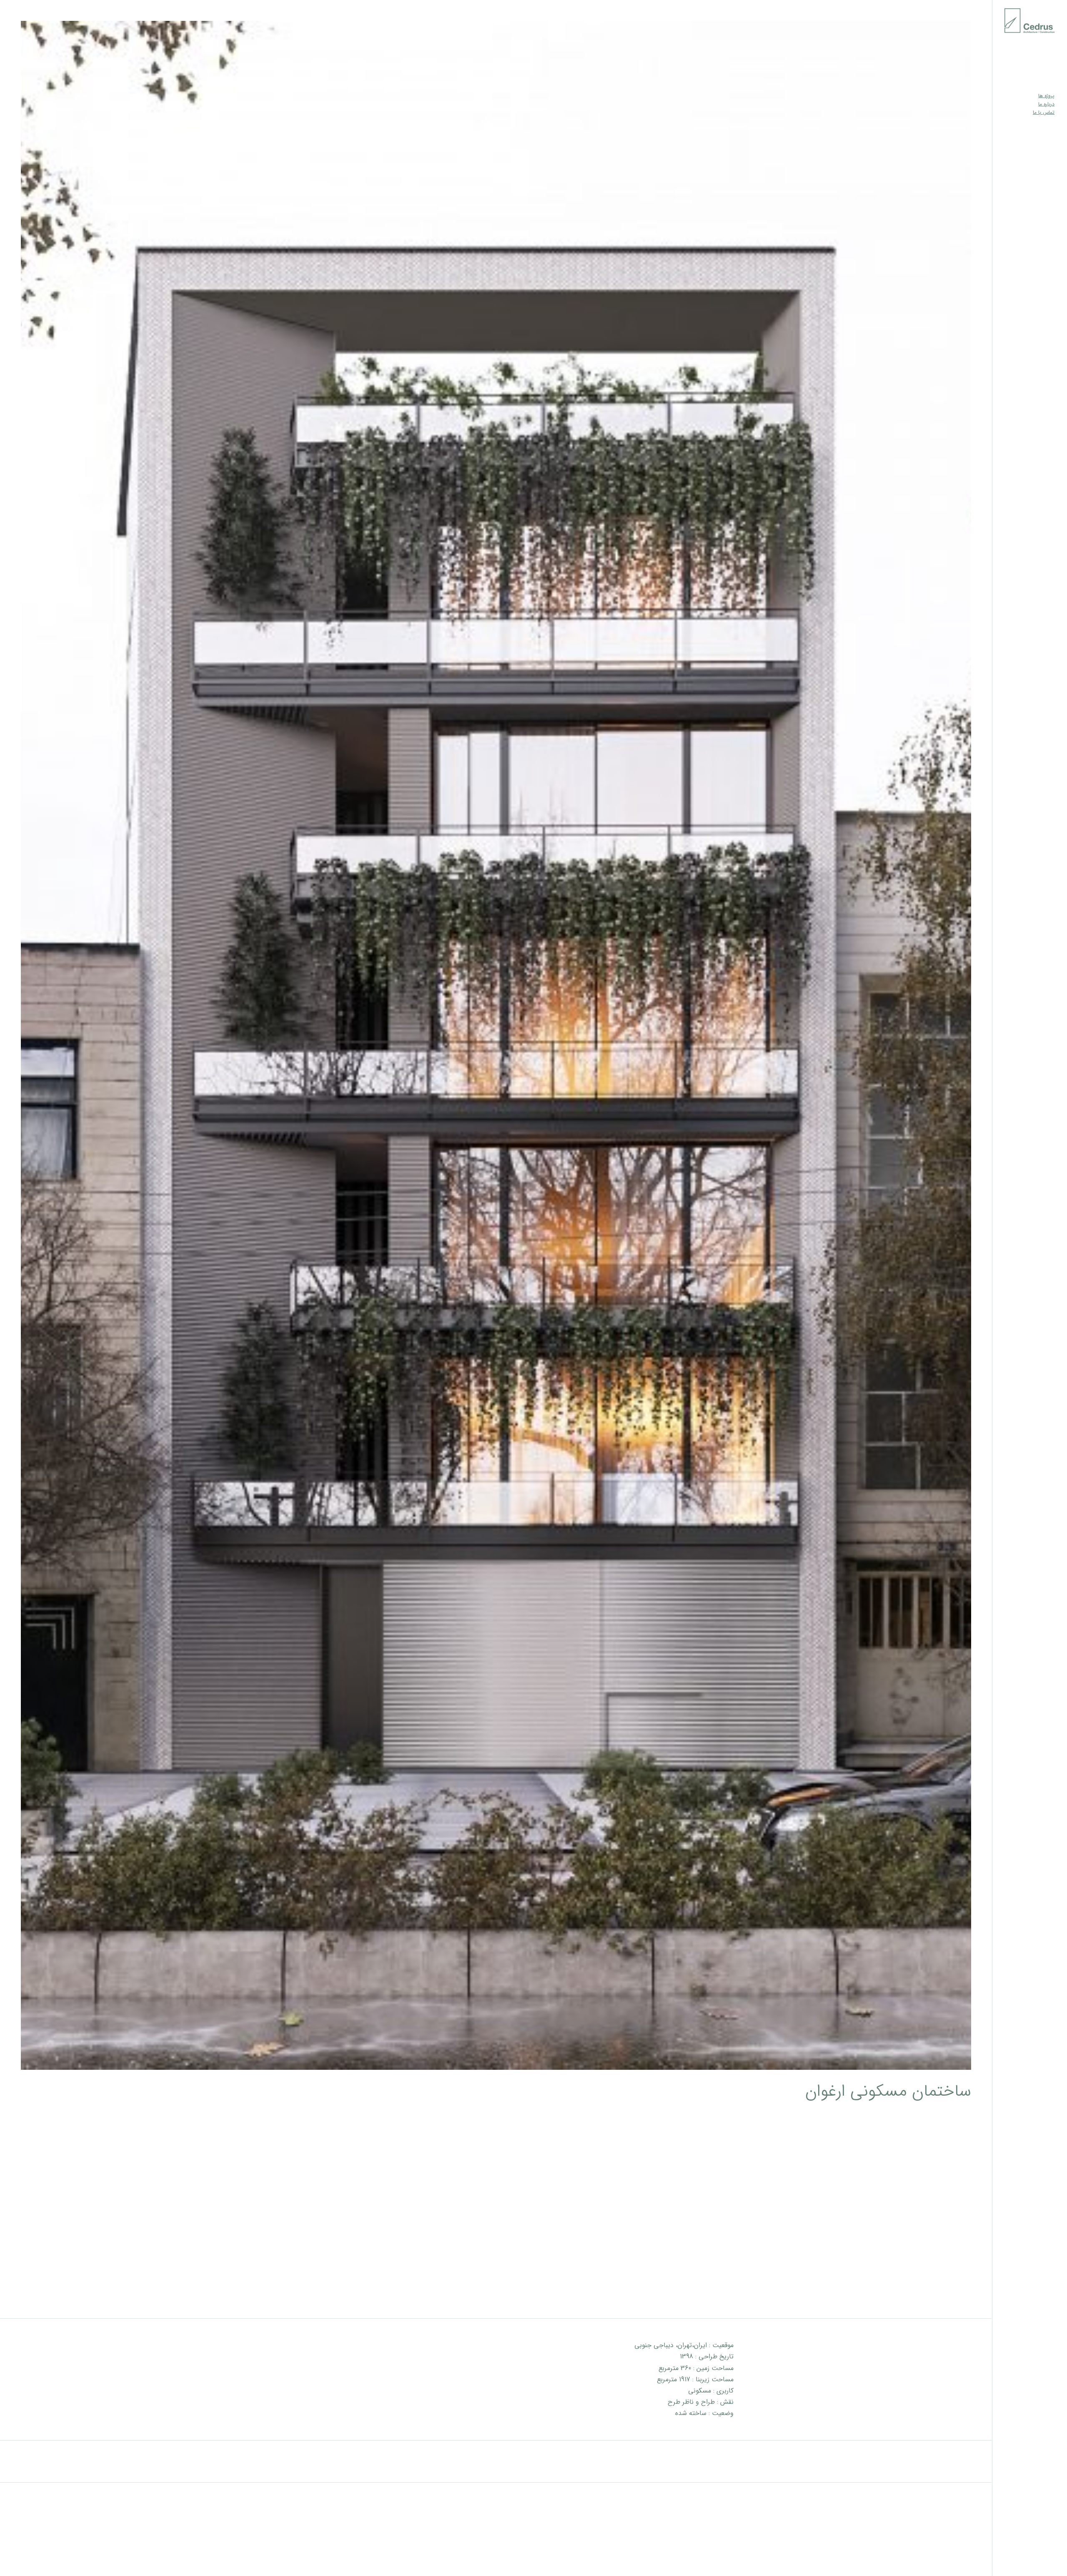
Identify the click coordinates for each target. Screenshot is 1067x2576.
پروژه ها (1046, 96)
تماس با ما (1044, 112)
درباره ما (1046, 104)
